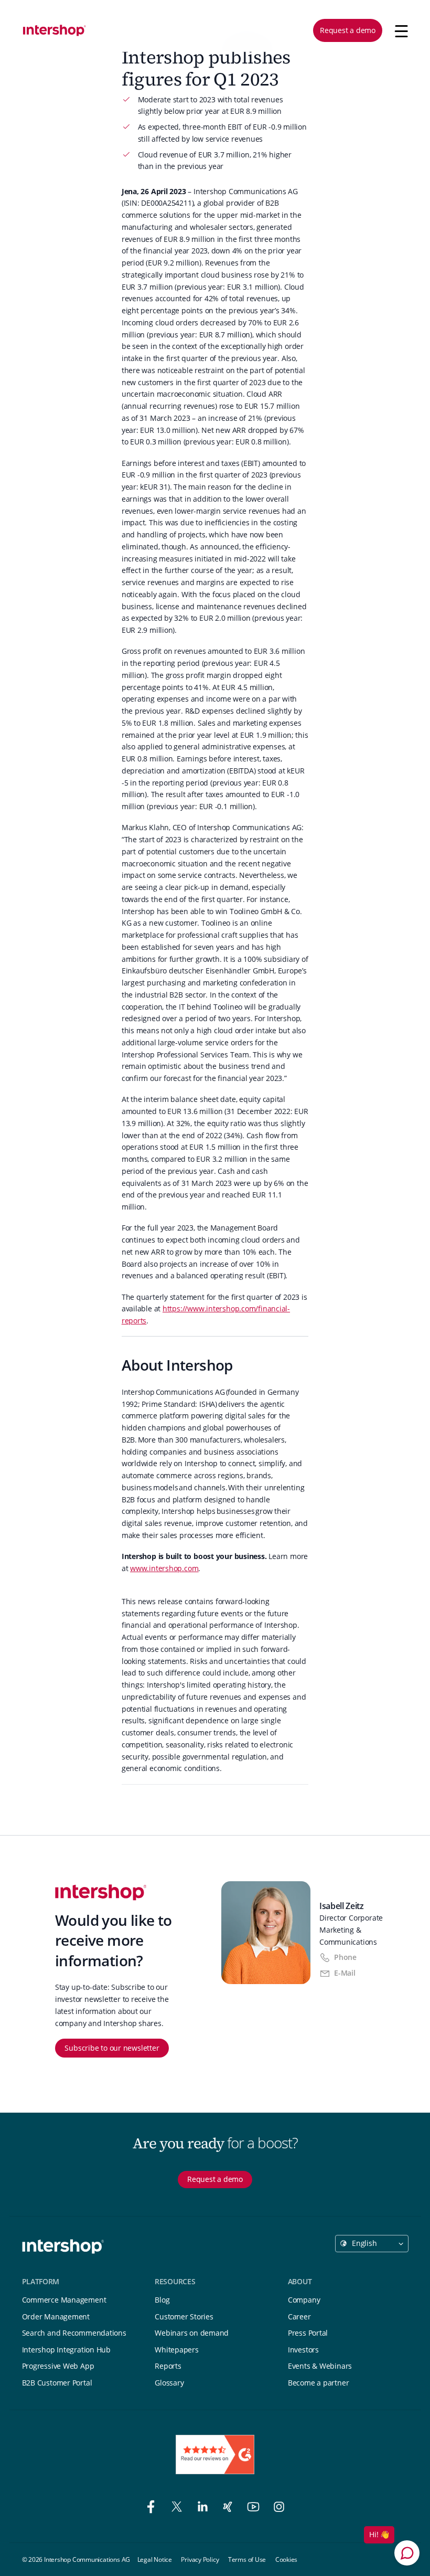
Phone (345, 1957)
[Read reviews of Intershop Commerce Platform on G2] (215, 2455)
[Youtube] (255, 2508)
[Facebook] (153, 2508)
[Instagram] (279, 2508)
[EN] (55, 30)
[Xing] (229, 2508)
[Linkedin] (204, 2508)
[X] (179, 2508)
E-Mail (345, 1973)
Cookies (286, 2559)
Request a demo (348, 30)
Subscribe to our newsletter (112, 2048)
